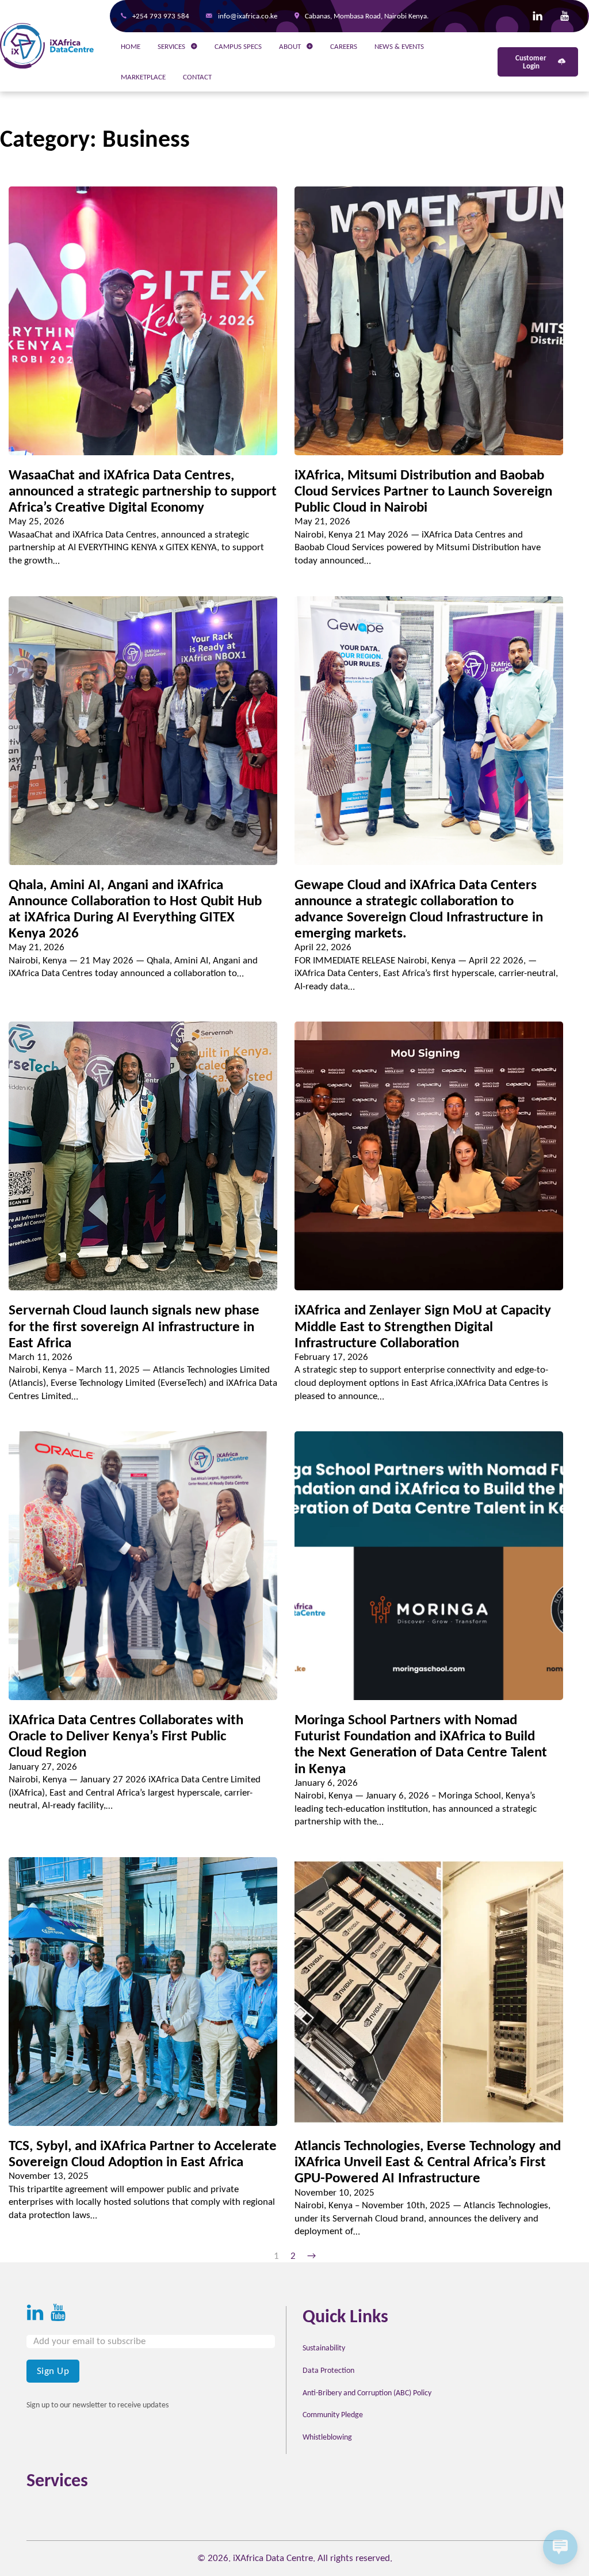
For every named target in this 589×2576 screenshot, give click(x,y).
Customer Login (531, 62)
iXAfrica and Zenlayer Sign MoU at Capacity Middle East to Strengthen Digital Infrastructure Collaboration (423, 1326)
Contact (197, 77)
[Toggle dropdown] (194, 46)
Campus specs (238, 46)
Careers (344, 46)
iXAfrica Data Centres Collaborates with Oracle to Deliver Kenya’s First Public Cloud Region (126, 1735)
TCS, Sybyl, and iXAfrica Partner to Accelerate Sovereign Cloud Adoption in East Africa (143, 2153)
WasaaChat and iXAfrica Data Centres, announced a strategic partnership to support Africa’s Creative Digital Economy (143, 491)
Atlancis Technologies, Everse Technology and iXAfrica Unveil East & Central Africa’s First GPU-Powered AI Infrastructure (428, 2161)
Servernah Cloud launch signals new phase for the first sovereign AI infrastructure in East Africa (134, 1326)
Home (131, 46)
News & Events (399, 46)
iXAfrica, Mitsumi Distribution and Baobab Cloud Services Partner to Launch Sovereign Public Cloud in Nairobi (423, 491)
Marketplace (143, 77)
